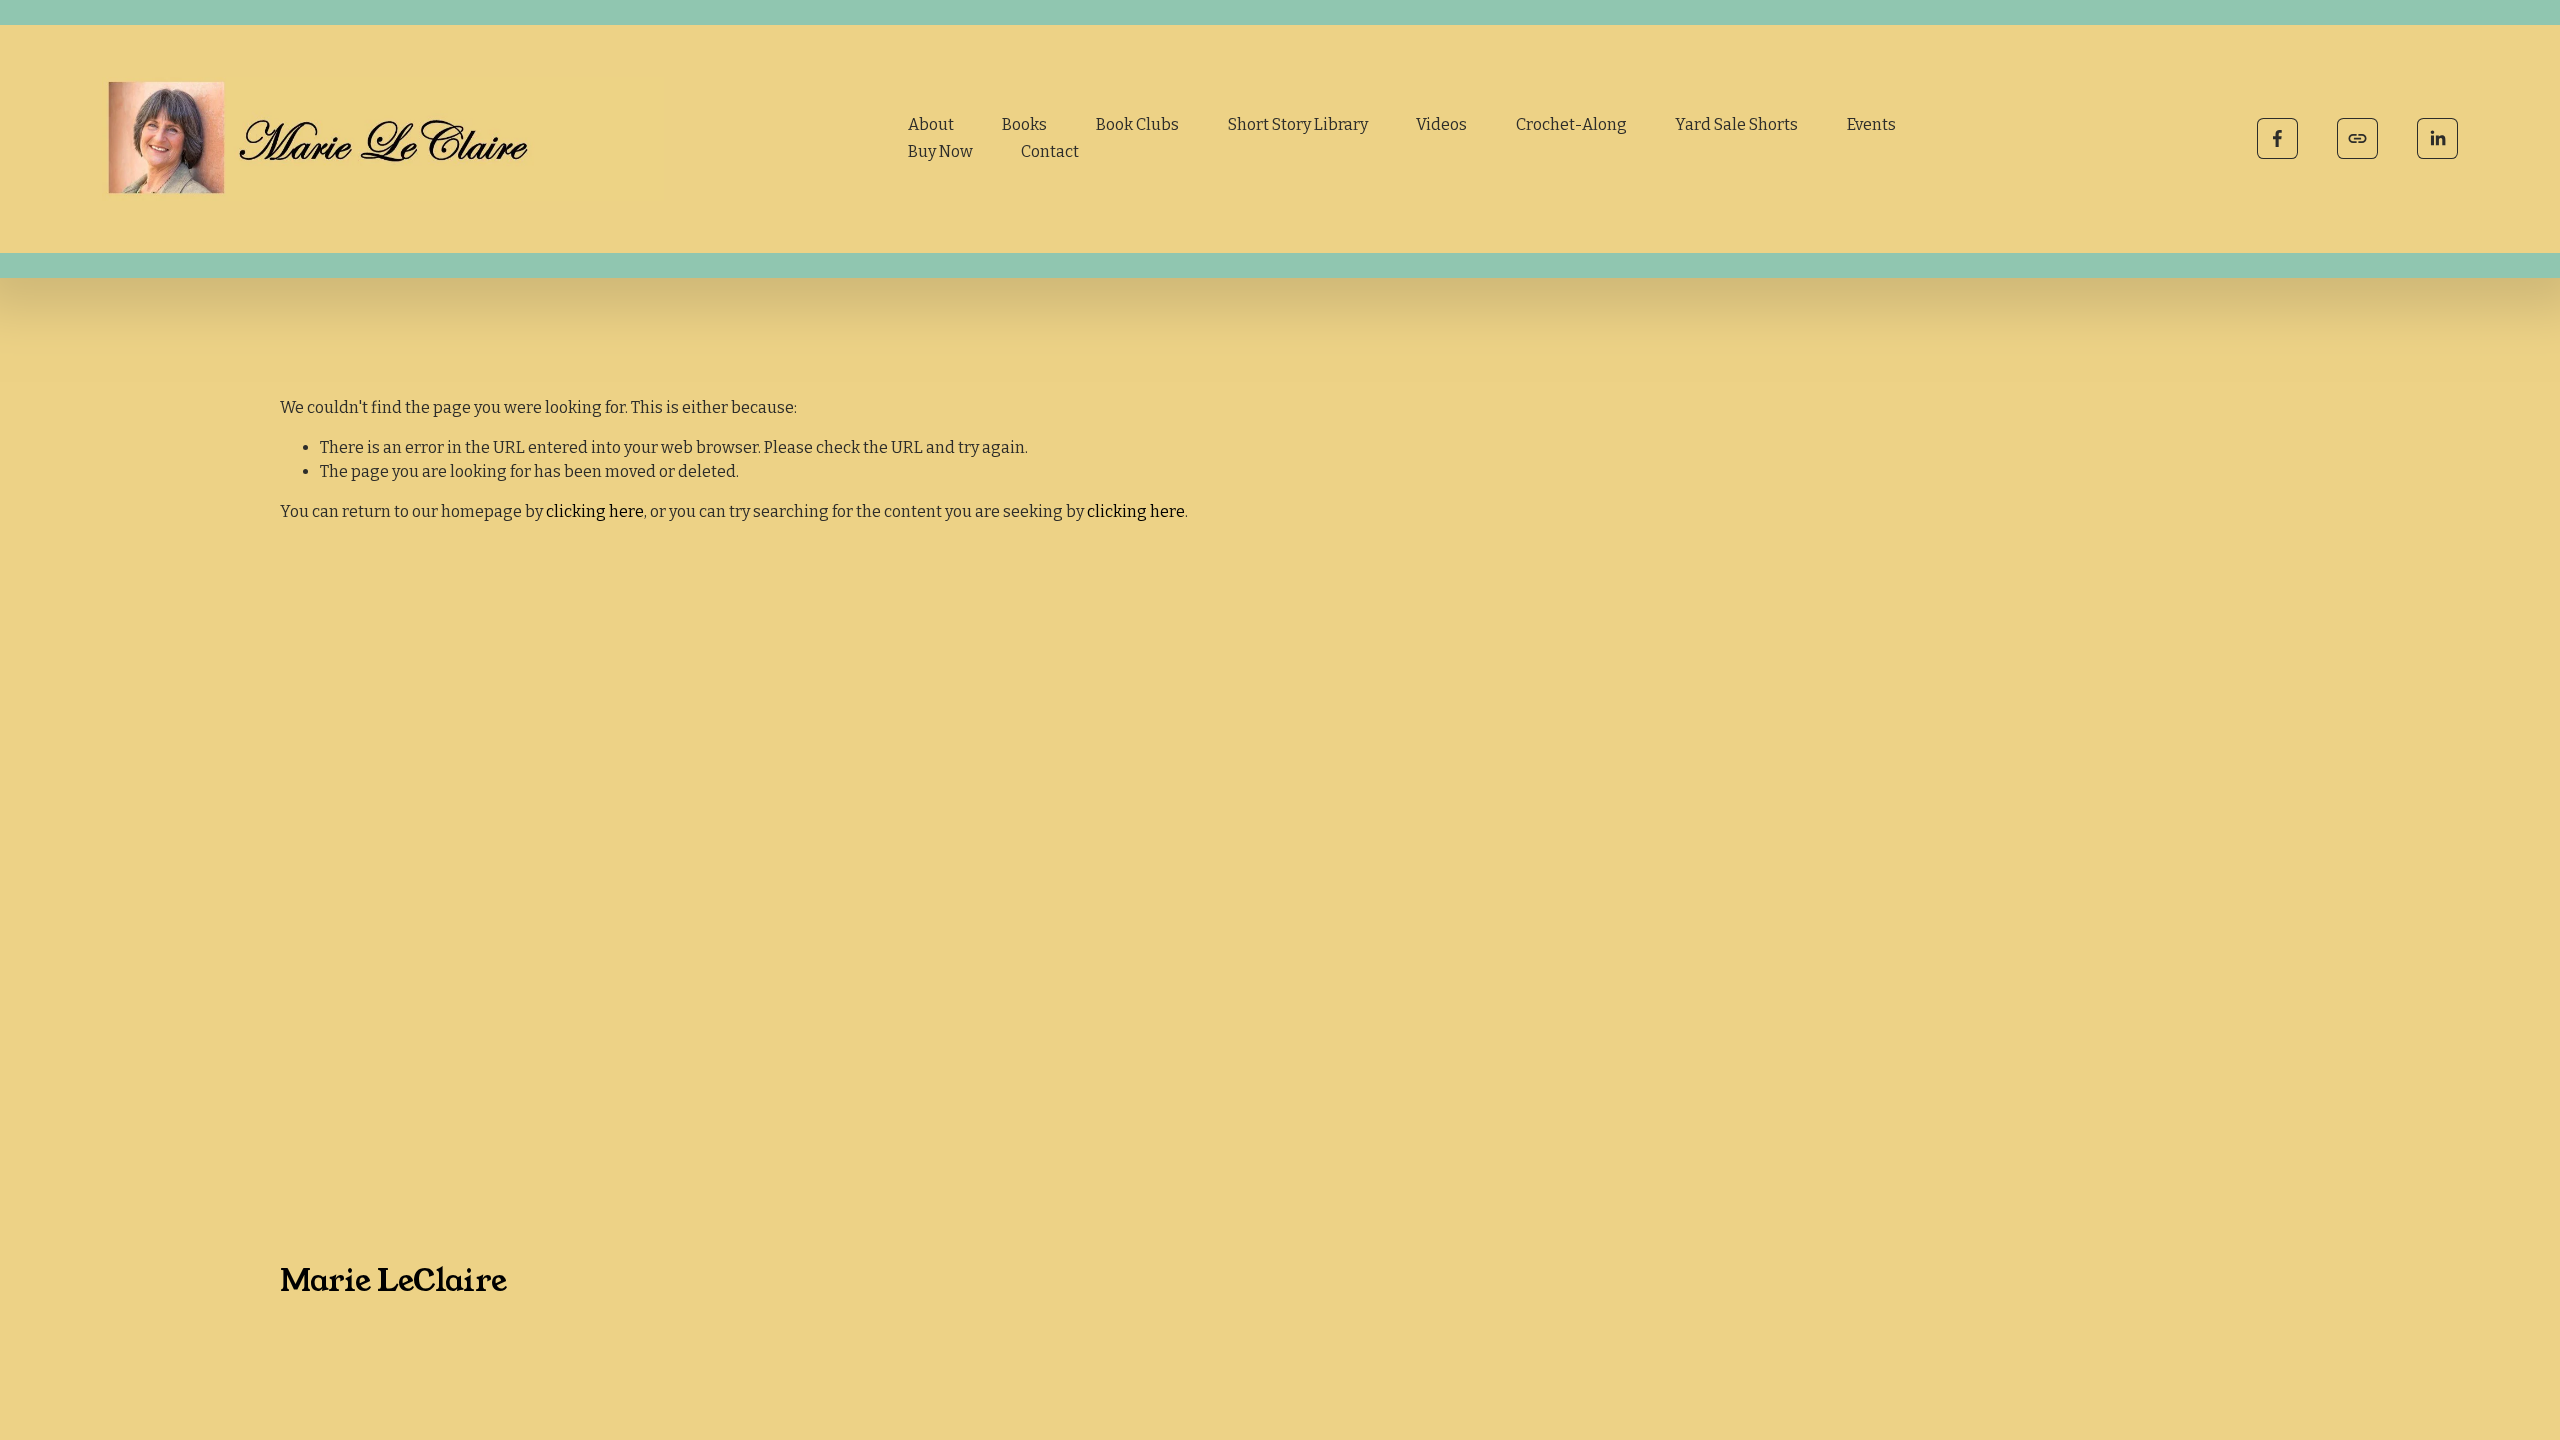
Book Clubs (1137, 124)
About (931, 124)
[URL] (2357, 138)
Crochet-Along (1571, 124)
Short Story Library (1298, 124)
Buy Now (940, 151)
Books (1024, 124)
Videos (1441, 124)
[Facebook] (2277, 138)
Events (1871, 124)
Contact (1050, 151)
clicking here (595, 511)
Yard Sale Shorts (1736, 124)
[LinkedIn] (2437, 138)
